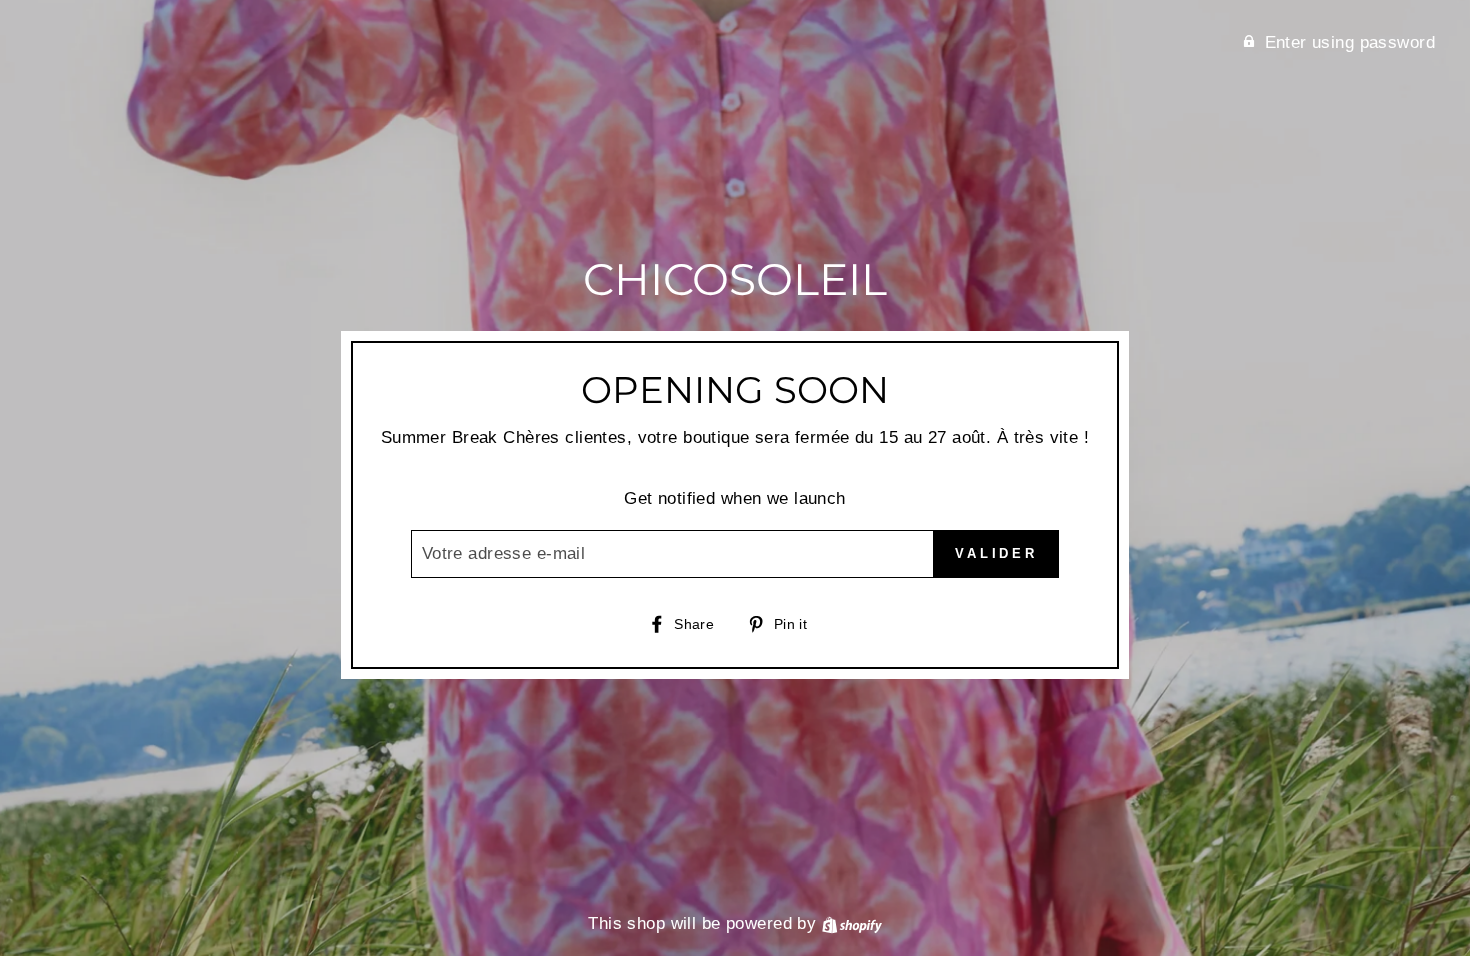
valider (996, 553)
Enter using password (1350, 42)
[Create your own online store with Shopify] (852, 923)
